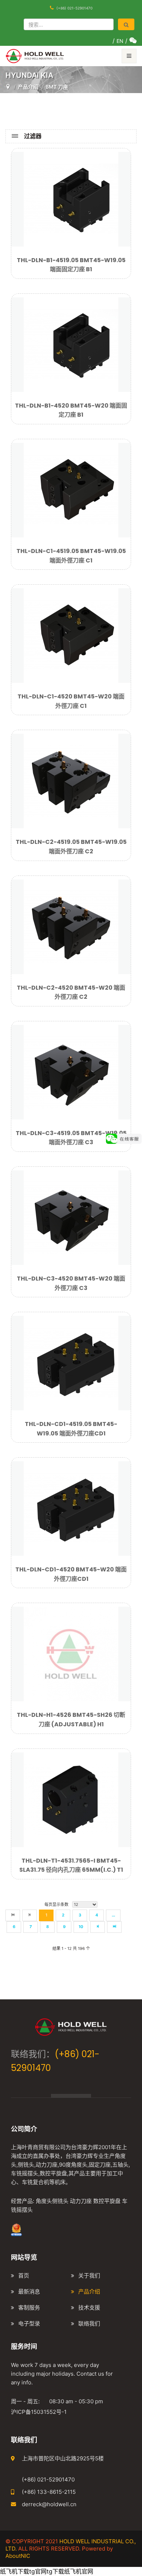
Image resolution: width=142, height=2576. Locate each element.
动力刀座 (81, 2201)
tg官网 (38, 2571)
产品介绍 (89, 2291)
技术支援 (89, 2307)
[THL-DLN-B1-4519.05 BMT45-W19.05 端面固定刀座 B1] (71, 199)
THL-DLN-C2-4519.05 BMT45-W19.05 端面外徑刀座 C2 (71, 847)
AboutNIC (18, 2556)
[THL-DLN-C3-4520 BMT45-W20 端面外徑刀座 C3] (71, 1217)
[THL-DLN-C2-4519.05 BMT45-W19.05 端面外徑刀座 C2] (71, 781)
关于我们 (89, 2275)
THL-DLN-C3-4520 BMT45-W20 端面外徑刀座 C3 (71, 1283)
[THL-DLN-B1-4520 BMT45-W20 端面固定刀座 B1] (71, 344)
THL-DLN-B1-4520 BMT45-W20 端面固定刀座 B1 (71, 410)
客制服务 (29, 2307)
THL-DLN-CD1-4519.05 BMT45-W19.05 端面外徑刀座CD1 (71, 1429)
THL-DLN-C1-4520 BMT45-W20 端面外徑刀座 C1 (71, 701)
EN (120, 41)
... (113, 1915)
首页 (24, 2275)
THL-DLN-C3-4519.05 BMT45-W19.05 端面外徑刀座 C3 (71, 1138)
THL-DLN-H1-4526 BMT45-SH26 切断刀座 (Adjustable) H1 (71, 1720)
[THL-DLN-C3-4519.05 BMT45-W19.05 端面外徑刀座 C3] (71, 1071)
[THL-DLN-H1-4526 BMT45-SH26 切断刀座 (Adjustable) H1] (71, 1654)
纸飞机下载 (15, 2571)
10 (81, 1927)
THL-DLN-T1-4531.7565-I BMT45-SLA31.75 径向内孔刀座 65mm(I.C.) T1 (71, 1865)
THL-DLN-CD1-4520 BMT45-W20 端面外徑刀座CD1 (71, 1574)
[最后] (114, 1927)
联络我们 (89, 2323)
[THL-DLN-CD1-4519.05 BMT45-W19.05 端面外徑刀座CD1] (71, 1362)
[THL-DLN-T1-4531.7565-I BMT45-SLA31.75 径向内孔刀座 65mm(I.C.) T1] (71, 1799)
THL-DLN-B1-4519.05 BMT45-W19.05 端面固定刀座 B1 (71, 265)
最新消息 (29, 2291)
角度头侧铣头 (52, 2201)
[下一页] (98, 1927)
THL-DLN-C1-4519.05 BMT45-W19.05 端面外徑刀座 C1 (71, 556)
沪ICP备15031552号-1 (39, 2412)
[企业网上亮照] (16, 2229)
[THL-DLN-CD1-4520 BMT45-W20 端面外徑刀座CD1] (71, 1508)
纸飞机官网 (79, 2571)
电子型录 (29, 2323)
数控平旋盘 (107, 2201)
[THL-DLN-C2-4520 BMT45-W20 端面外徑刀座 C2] (71, 926)
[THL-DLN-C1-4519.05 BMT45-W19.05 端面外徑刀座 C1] (71, 489)
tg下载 (55, 2571)
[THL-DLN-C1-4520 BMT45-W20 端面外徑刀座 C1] (71, 635)
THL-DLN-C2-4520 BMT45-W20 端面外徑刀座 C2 (71, 992)
